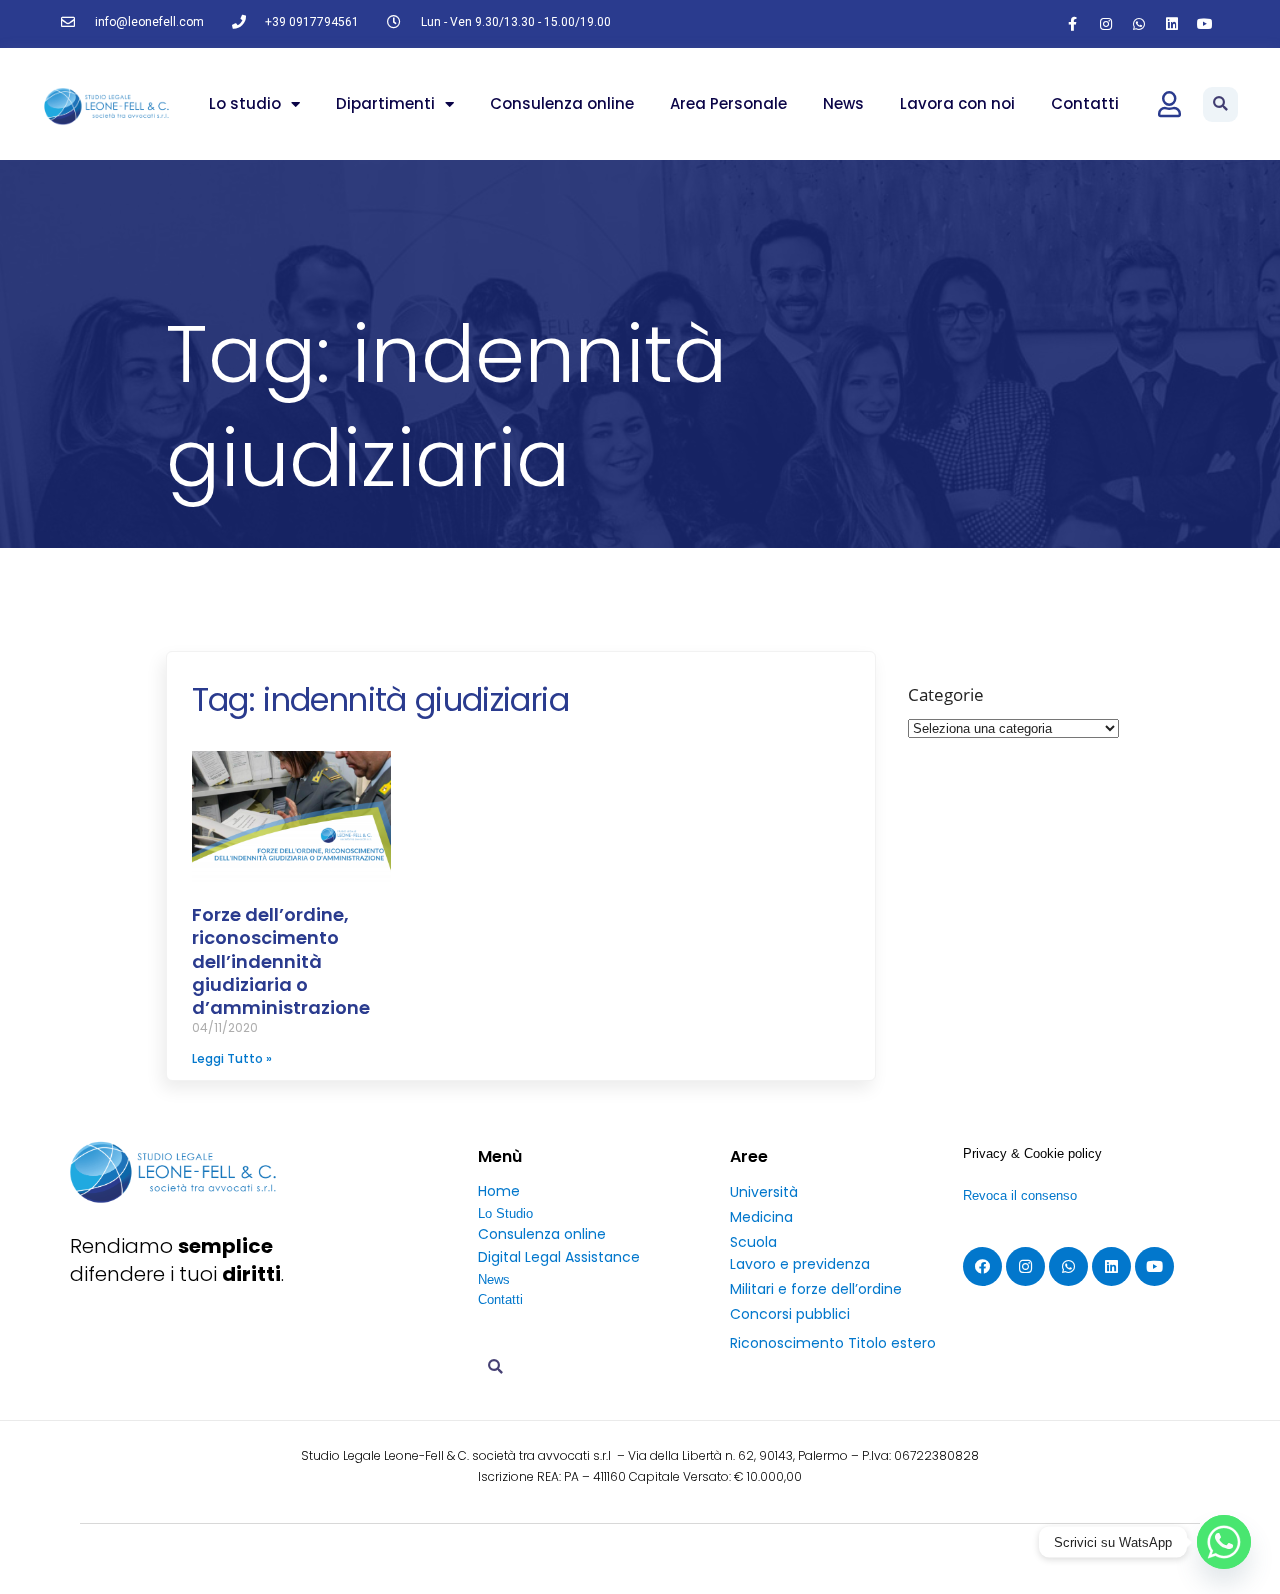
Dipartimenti (385, 103)
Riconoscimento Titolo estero (833, 1343)
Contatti (1085, 103)
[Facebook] (982, 1266)
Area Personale (728, 103)
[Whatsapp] (1139, 24)
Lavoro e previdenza (800, 1264)
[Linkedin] (1172, 24)
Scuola (753, 1242)
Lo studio (245, 103)
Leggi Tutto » (232, 1058)
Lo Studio (505, 1213)
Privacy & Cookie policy (1032, 1153)
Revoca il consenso (1020, 1195)
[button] (1220, 104)
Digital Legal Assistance (559, 1257)
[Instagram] (1106, 24)
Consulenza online (562, 103)
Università (764, 1192)
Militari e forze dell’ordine (816, 1289)
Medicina (761, 1217)
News (843, 103)
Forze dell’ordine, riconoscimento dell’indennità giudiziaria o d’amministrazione (281, 961)
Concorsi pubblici (790, 1314)
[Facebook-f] (1073, 24)
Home (499, 1191)
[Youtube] (1205, 24)
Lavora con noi (957, 103)
